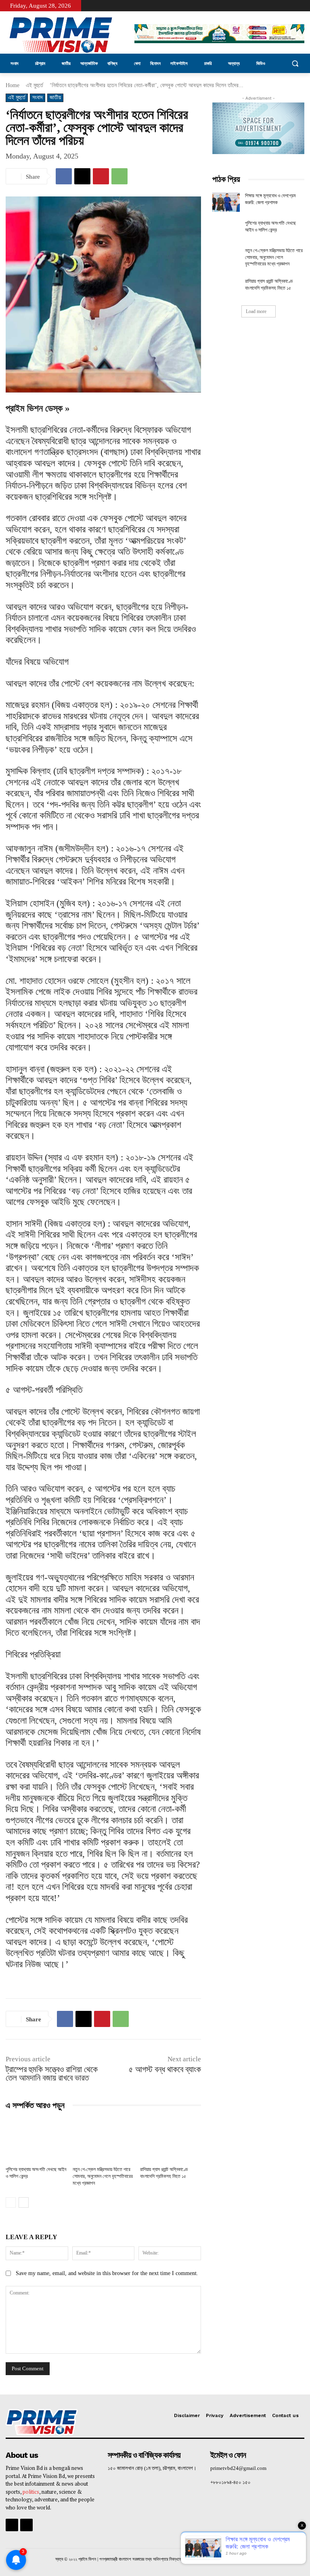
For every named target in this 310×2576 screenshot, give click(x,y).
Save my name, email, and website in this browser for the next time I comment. (107, 2273)
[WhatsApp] (119, 176)
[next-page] (24, 2202)
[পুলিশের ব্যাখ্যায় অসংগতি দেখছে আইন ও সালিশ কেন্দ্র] (36, 2140)
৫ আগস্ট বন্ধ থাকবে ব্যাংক (165, 2069)
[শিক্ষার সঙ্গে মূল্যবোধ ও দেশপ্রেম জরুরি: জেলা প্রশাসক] (226, 202)
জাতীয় (55, 97)
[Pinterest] (101, 176)
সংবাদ (38, 97)
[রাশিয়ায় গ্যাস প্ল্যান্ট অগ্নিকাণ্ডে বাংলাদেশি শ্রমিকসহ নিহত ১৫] (171, 2140)
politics (31, 2492)
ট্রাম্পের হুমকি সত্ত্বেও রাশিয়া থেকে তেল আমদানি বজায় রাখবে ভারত (52, 2074)
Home (13, 85)
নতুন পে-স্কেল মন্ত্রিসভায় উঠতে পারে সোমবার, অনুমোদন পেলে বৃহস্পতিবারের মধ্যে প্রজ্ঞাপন (103, 2176)
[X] (82, 176)
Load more (256, 311)
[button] (295, 64)
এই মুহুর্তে (35, 85)
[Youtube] (305, 6)
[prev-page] (11, 2202)
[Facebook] (294, 6)
